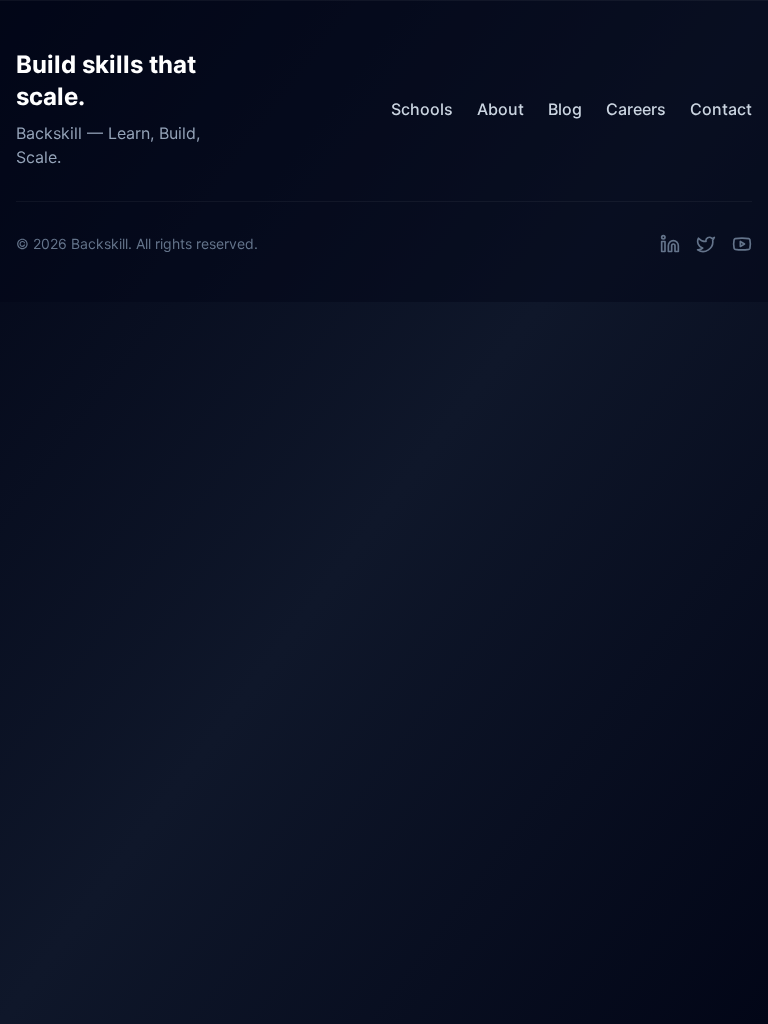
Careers (636, 109)
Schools (422, 109)
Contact (721, 109)
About (500, 109)
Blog (565, 109)
